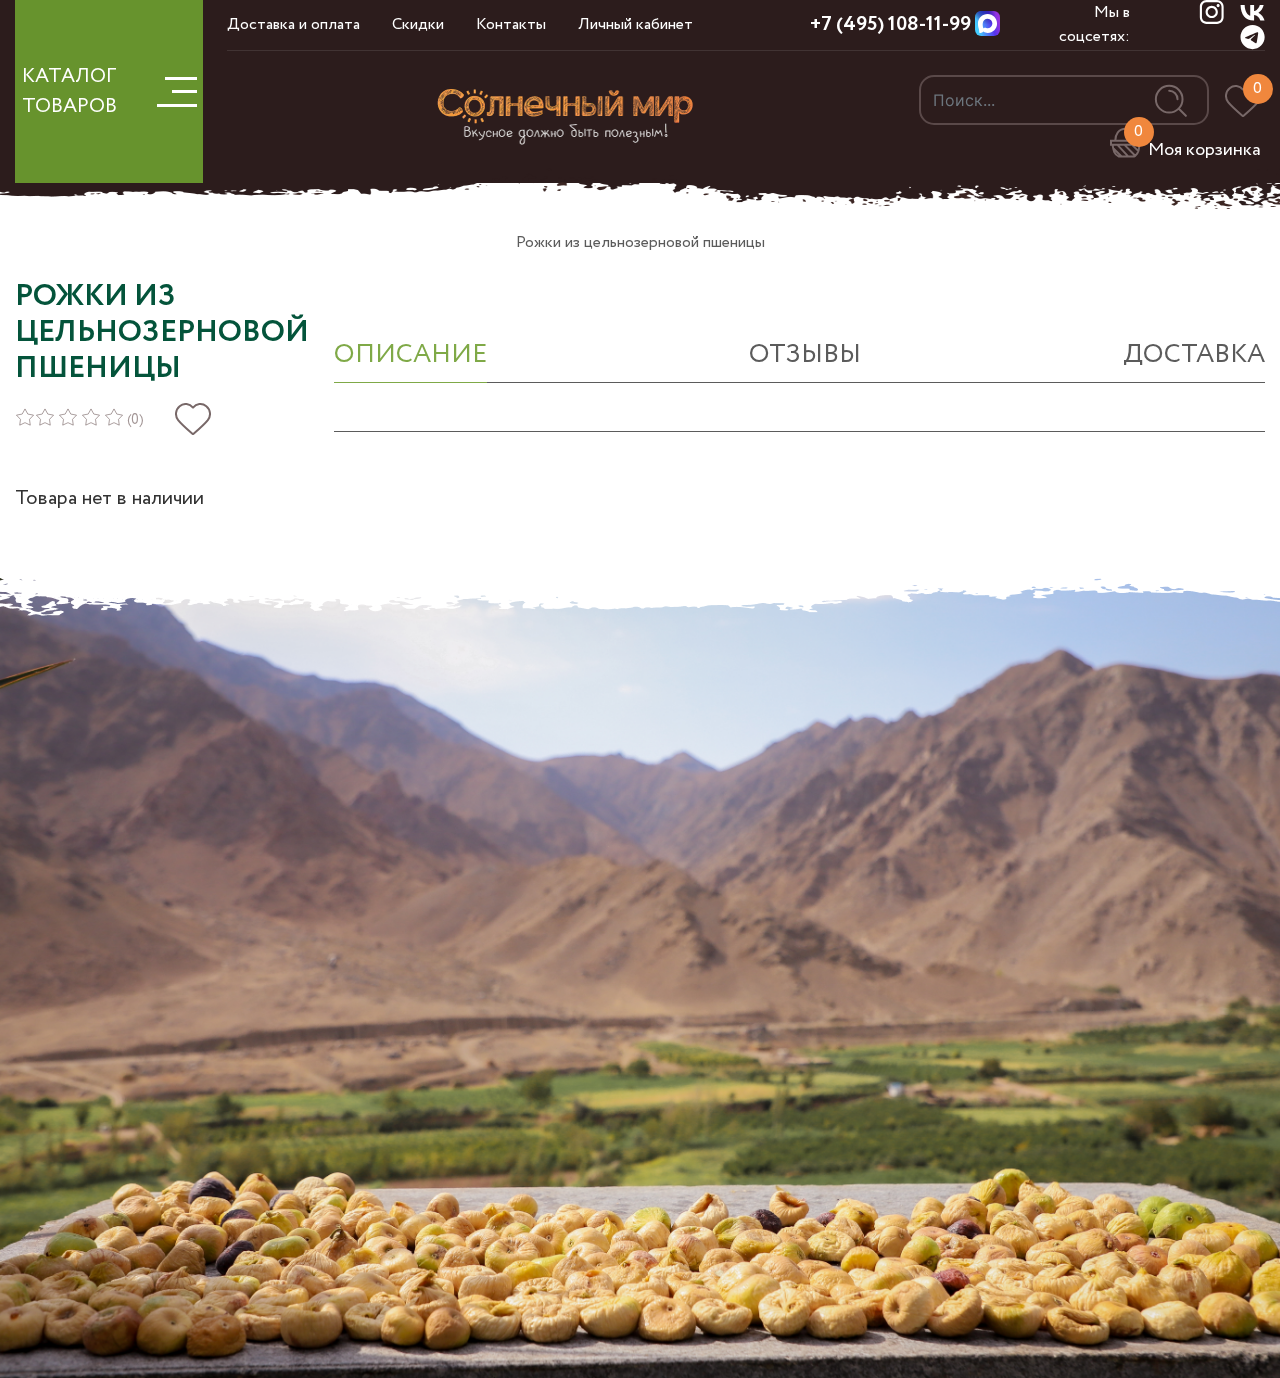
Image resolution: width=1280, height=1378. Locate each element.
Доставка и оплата (293, 24)
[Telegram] (1252, 37)
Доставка (1194, 354)
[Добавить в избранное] (193, 419)
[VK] (1252, 12)
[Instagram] (1211, 12)
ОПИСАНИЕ (410, 354)
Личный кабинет (635, 24)
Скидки (418, 24)
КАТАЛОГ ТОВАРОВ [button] (69, 91)
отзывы (805, 354)
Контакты (511, 24)
